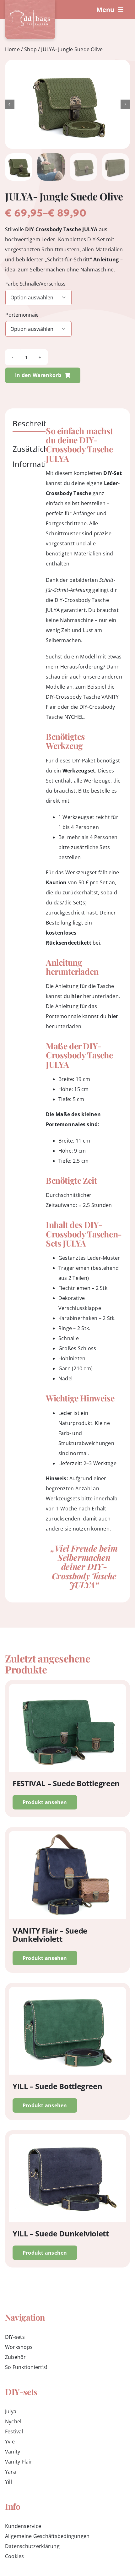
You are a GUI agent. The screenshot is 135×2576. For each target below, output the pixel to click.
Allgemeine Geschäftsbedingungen (47, 2536)
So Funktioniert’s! (26, 2367)
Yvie (10, 2442)
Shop (30, 49)
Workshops (19, 2347)
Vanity (13, 2452)
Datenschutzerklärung (32, 2546)
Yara (11, 2472)
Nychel (13, 2421)
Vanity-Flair (19, 2462)
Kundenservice (23, 2526)
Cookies (15, 2556)
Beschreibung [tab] (37, 423)
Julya (11, 2411)
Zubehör (16, 2357)
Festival (14, 2431)
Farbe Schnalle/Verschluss (35, 284)
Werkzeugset (79, 771)
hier (76, 996)
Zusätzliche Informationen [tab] (38, 456)
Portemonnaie (22, 315)
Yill (8, 2482)
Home (12, 49)
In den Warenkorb (38, 375)
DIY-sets (15, 2337)
